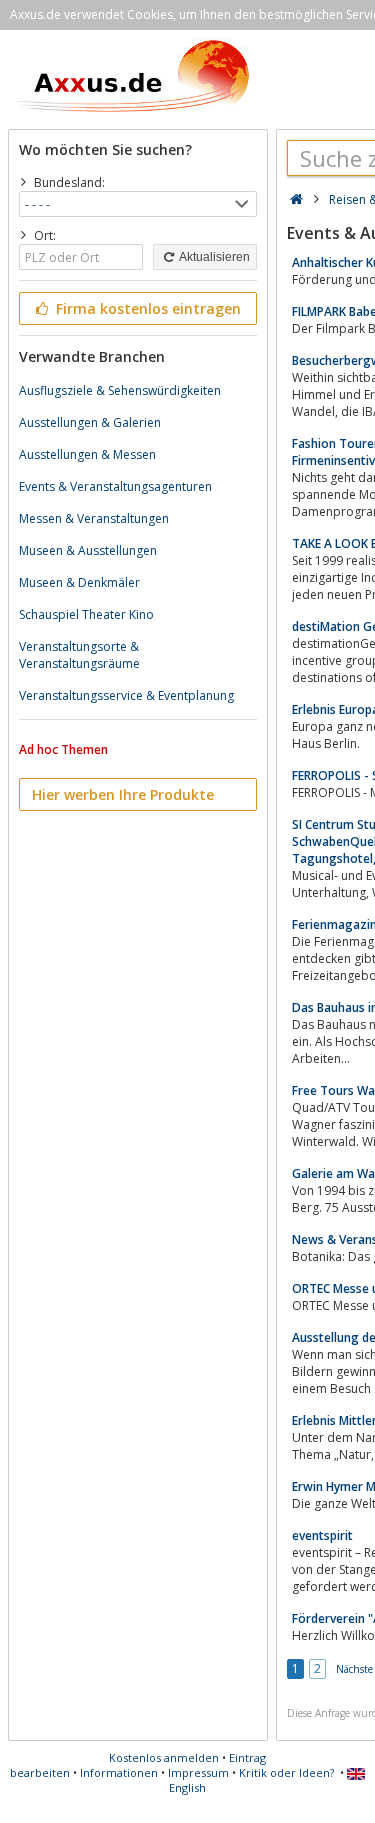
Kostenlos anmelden (164, 1757)
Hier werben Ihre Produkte (123, 794)
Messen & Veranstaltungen (94, 518)
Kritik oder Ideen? (286, 1772)
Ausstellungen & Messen (87, 454)
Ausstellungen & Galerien (90, 422)
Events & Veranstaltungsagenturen (115, 486)
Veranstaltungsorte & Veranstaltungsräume (79, 655)
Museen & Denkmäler (79, 582)
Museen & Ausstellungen (88, 550)
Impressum (198, 1772)
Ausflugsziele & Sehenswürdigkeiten (120, 390)
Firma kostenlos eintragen (146, 308)
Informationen (119, 1772)
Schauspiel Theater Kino (86, 614)
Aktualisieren (213, 257)
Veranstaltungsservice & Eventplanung (126, 695)
